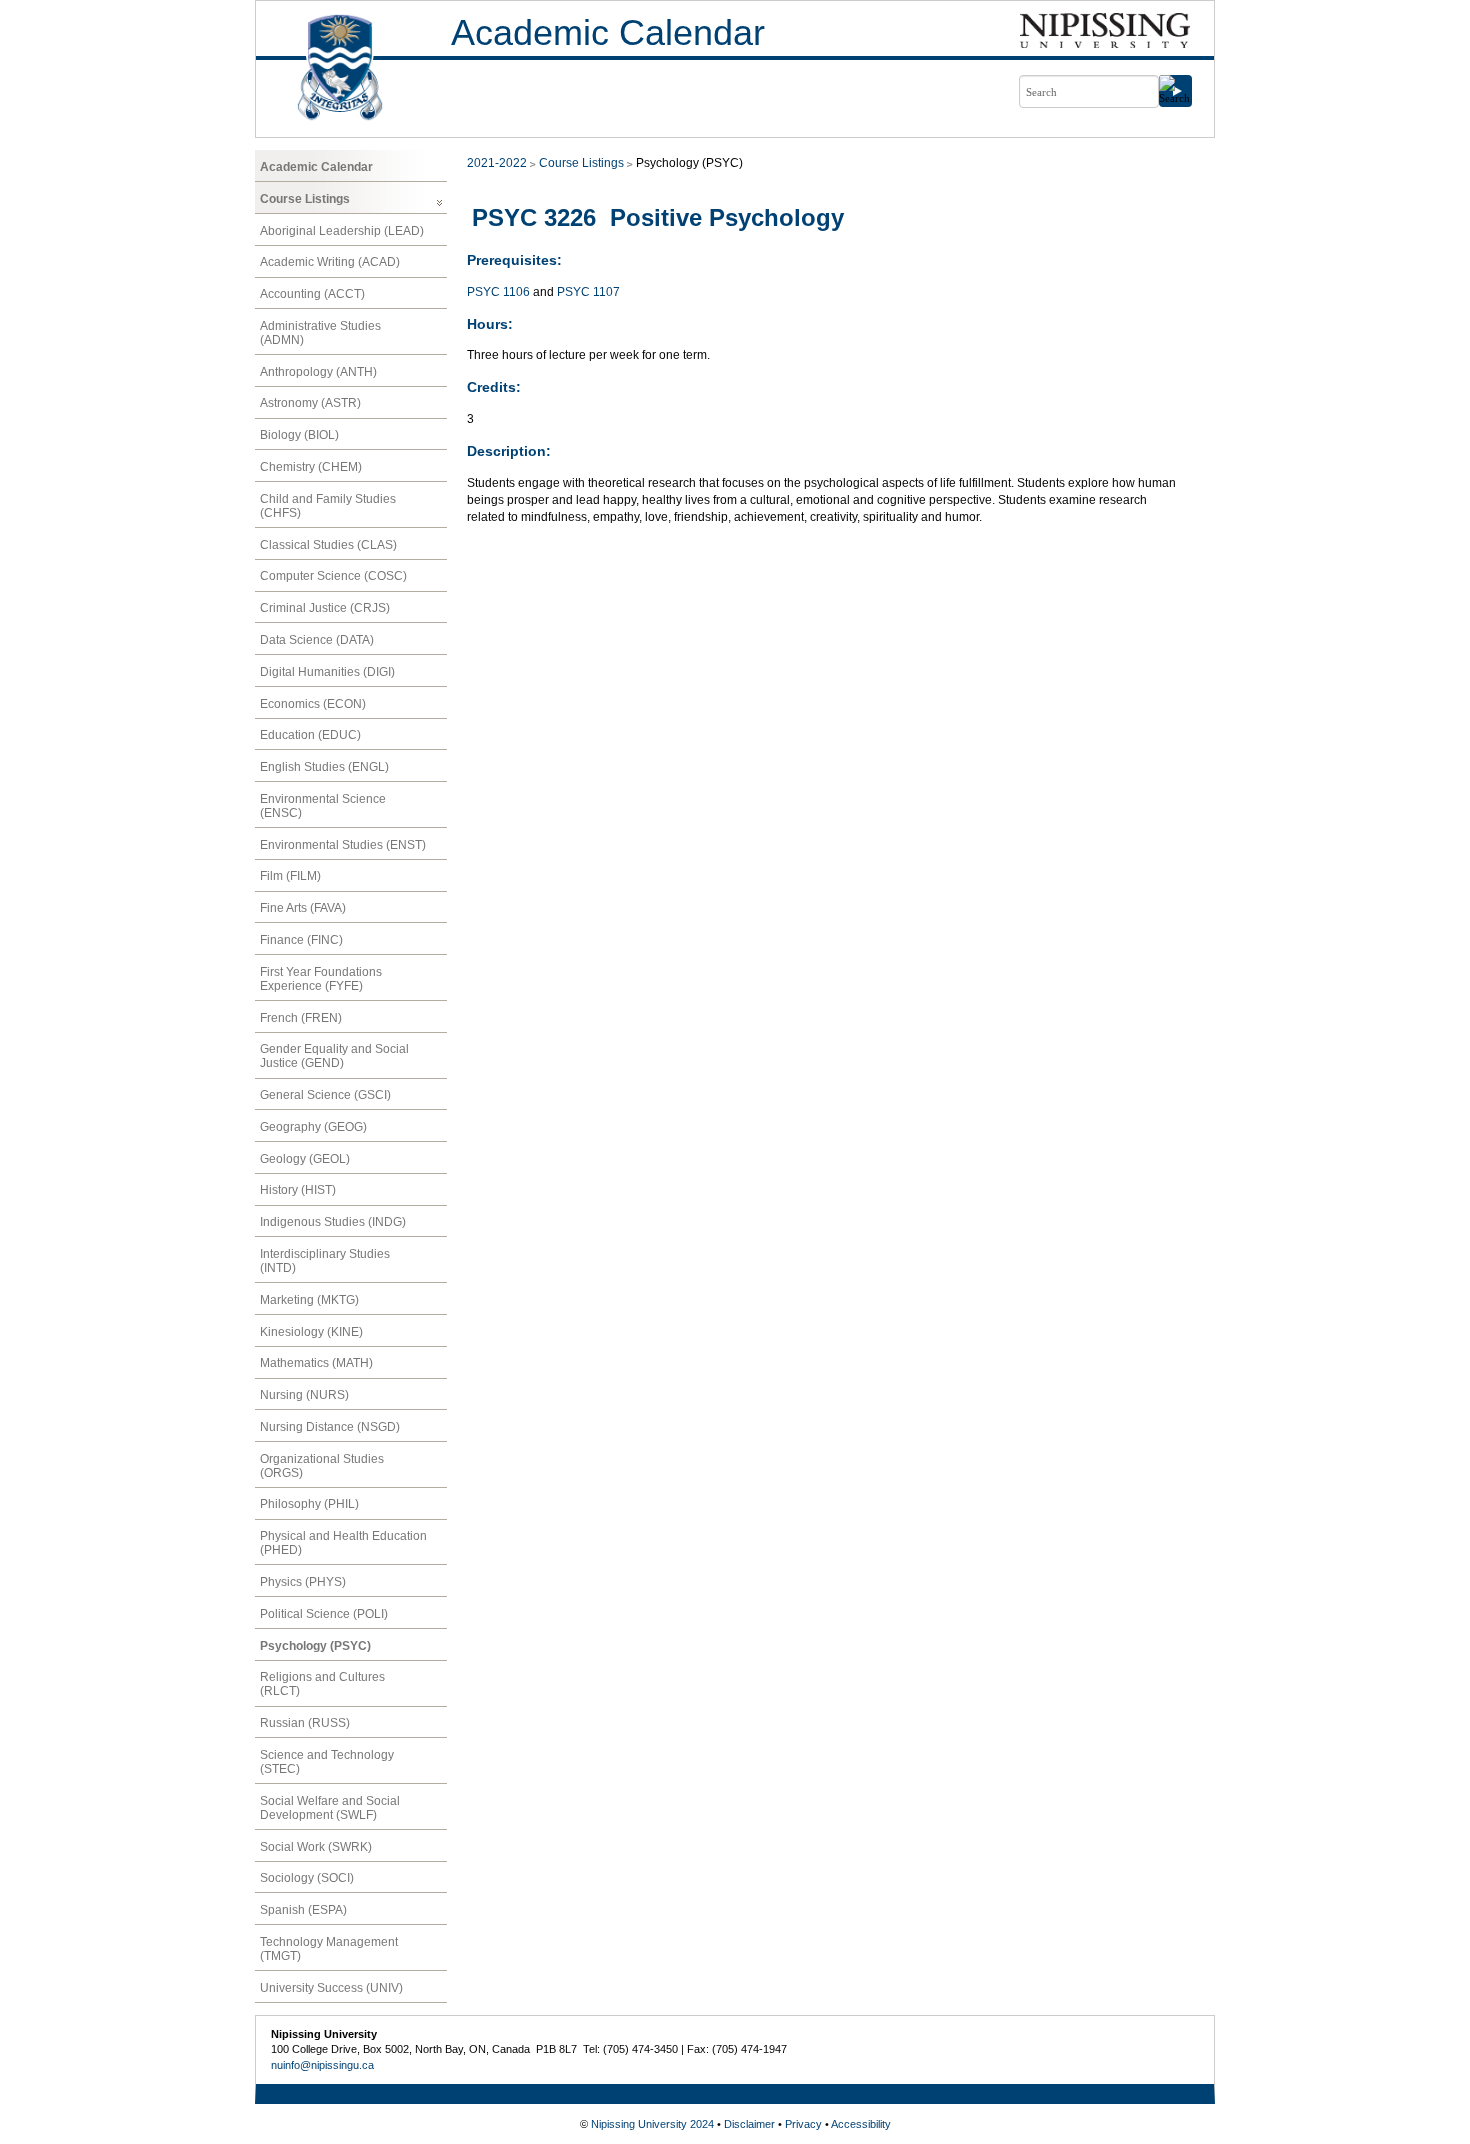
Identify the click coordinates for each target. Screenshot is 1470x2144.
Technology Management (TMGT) (329, 1949)
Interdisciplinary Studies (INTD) (325, 1261)
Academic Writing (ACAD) (330, 262)
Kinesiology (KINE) (311, 1332)
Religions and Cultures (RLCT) (322, 1684)
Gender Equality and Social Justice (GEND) (334, 1056)
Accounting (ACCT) (312, 294)
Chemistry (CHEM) (311, 467)
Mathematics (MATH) (316, 1363)
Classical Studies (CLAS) (328, 545)
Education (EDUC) (310, 735)
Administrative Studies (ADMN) (320, 333)
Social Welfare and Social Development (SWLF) (330, 1808)
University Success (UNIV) (331, 1988)
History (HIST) (298, 1190)
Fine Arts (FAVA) (303, 908)
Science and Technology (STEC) (327, 1762)
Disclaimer (749, 2124)
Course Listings (305, 199)
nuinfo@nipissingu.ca (322, 2065)
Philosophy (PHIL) (309, 1504)
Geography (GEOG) (313, 1127)
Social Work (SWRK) (316, 1847)
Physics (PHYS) (303, 1582)
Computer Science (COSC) (333, 576)
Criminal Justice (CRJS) (325, 608)
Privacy (803, 2124)
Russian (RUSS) (305, 1723)
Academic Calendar (608, 32)
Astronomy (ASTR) (310, 403)
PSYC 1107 (588, 292)
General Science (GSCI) (325, 1095)
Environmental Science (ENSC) (323, 806)
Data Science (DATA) (317, 640)
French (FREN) (301, 1018)
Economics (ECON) (313, 704)
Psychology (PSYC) (315, 1646)
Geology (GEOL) (305, 1159)
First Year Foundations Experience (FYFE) (321, 979)
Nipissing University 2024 (652, 2124)
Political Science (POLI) (324, 1614)
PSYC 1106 (498, 292)
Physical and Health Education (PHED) (343, 1543)
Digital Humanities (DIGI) (327, 672)
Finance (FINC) (301, 940)
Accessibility (861, 2124)
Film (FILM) (290, 876)
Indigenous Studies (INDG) (333, 1222)
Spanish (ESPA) (303, 1910)
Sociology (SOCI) (307, 1878)
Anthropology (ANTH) (318, 372)
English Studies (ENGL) (324, 767)
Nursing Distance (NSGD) (330, 1427)
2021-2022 (497, 163)
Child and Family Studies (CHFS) (328, 506)
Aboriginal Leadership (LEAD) (342, 231)
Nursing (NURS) (304, 1395)
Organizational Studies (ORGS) (322, 1466)
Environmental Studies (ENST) (343, 845)
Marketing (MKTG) (309, 1300)
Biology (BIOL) (299, 435)
